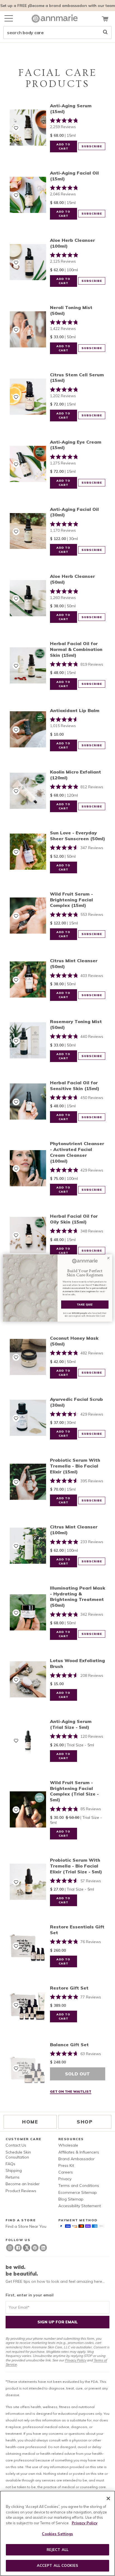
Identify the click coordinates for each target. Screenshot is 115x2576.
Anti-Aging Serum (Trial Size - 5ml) (71, 1724)
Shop (85, 2122)
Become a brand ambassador (58, 6)
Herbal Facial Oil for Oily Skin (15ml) (74, 1219)
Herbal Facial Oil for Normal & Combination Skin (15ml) (76, 649)
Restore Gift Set (69, 1988)
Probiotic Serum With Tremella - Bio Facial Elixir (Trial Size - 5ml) (76, 1866)
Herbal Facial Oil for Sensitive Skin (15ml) (75, 1086)
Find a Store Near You (26, 2226)
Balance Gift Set (69, 2045)
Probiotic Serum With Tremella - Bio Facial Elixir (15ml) (75, 1466)
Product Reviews (21, 2191)
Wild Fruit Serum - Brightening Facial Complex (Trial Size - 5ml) (74, 1791)
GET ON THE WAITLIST (71, 2091)
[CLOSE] (108, 2498)
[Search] (105, 33)
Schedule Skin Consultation (18, 2155)
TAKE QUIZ (85, 1304)
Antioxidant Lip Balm (75, 710)
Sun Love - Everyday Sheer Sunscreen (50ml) (77, 836)
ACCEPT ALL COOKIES (57, 2565)
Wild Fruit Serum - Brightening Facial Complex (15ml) (71, 900)
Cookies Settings (57, 2534)
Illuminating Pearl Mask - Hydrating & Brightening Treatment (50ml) (78, 1597)
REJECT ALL (57, 2550)
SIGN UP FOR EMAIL (58, 2322)
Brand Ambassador (76, 2159)
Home (30, 2122)
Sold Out (77, 2074)
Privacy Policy (75, 2360)
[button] (16, 128)
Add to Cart (63, 146)
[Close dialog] (108, 1258)
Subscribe (92, 146)
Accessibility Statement (80, 2206)
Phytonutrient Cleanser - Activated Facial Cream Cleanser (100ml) (77, 1152)
